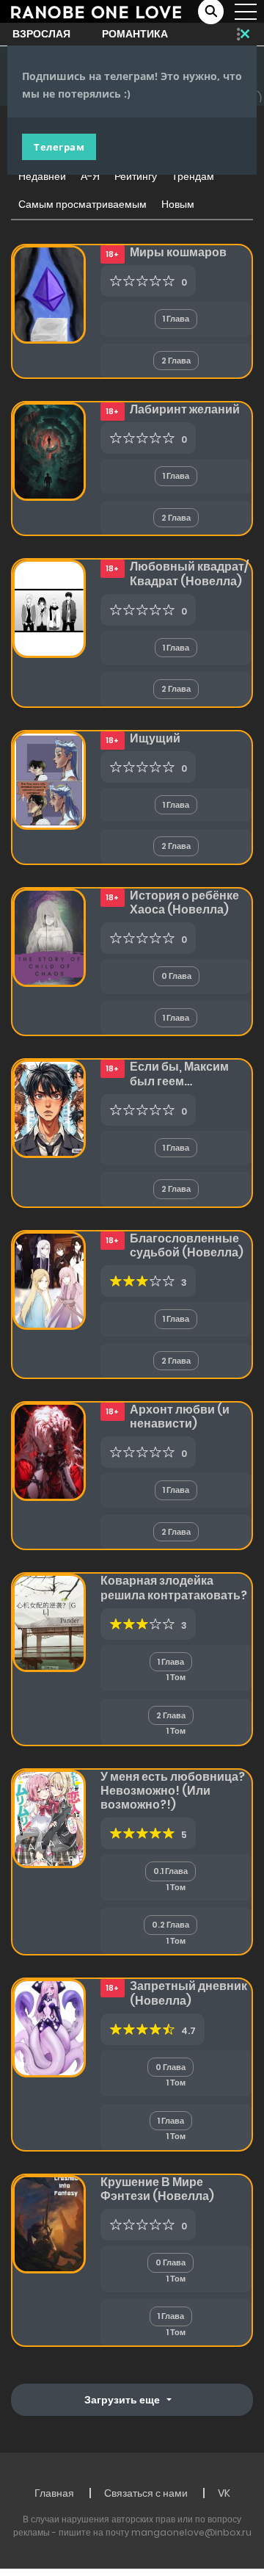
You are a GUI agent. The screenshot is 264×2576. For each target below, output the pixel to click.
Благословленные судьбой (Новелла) (187, 1245)
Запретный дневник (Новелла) (188, 1993)
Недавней (42, 176)
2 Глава (176, 361)
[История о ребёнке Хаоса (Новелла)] (49, 937)
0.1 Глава (170, 1871)
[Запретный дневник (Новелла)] (49, 2027)
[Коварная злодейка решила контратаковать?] (49, 1622)
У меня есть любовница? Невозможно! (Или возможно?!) (173, 1791)
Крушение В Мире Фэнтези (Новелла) (157, 2189)
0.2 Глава (170, 1925)
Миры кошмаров (178, 252)
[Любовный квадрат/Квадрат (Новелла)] (49, 608)
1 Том (176, 1677)
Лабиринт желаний (185, 409)
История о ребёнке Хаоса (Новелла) (184, 902)
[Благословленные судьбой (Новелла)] (49, 1279)
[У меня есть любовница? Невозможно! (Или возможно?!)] (49, 1818)
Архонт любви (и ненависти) (180, 1417)
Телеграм (59, 147)
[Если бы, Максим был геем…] (49, 1108)
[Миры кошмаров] (49, 294)
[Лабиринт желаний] (49, 451)
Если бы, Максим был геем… (179, 1074)
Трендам (193, 176)
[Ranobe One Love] (96, 11)
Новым (178, 204)
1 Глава (176, 319)
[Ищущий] (49, 780)
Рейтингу (136, 176)
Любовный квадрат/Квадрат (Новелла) (189, 574)
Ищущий (155, 738)
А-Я (90, 176)
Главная (54, 2493)
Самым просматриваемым (82, 204)
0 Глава (176, 976)
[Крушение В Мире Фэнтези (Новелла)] (49, 2224)
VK (224, 2493)
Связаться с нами (146, 2493)
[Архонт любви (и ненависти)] (49, 1451)
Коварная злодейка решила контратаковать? (174, 1588)
